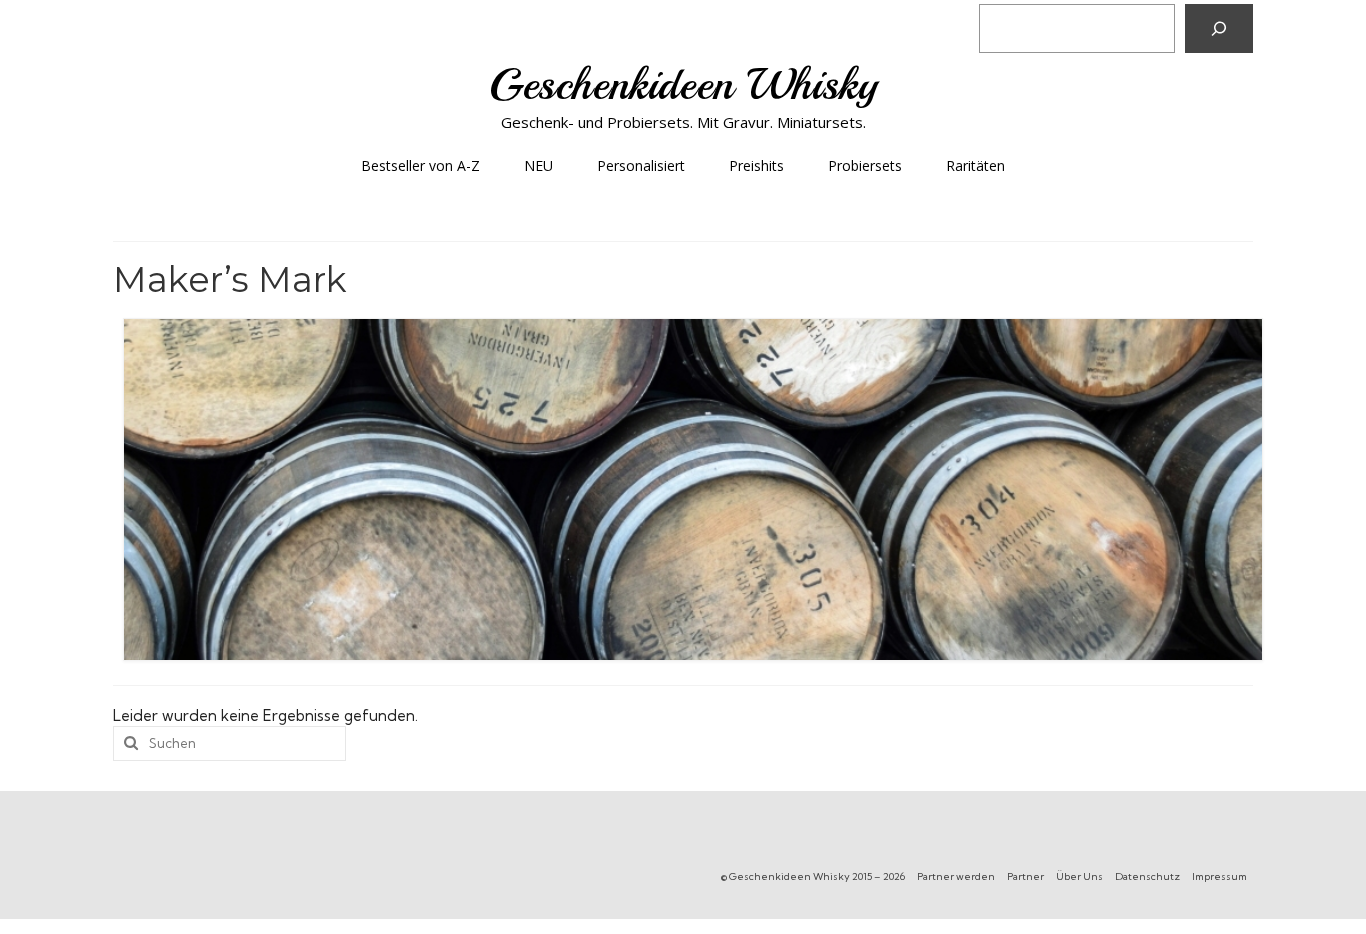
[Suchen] (1219, 28)
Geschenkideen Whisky (683, 84)
